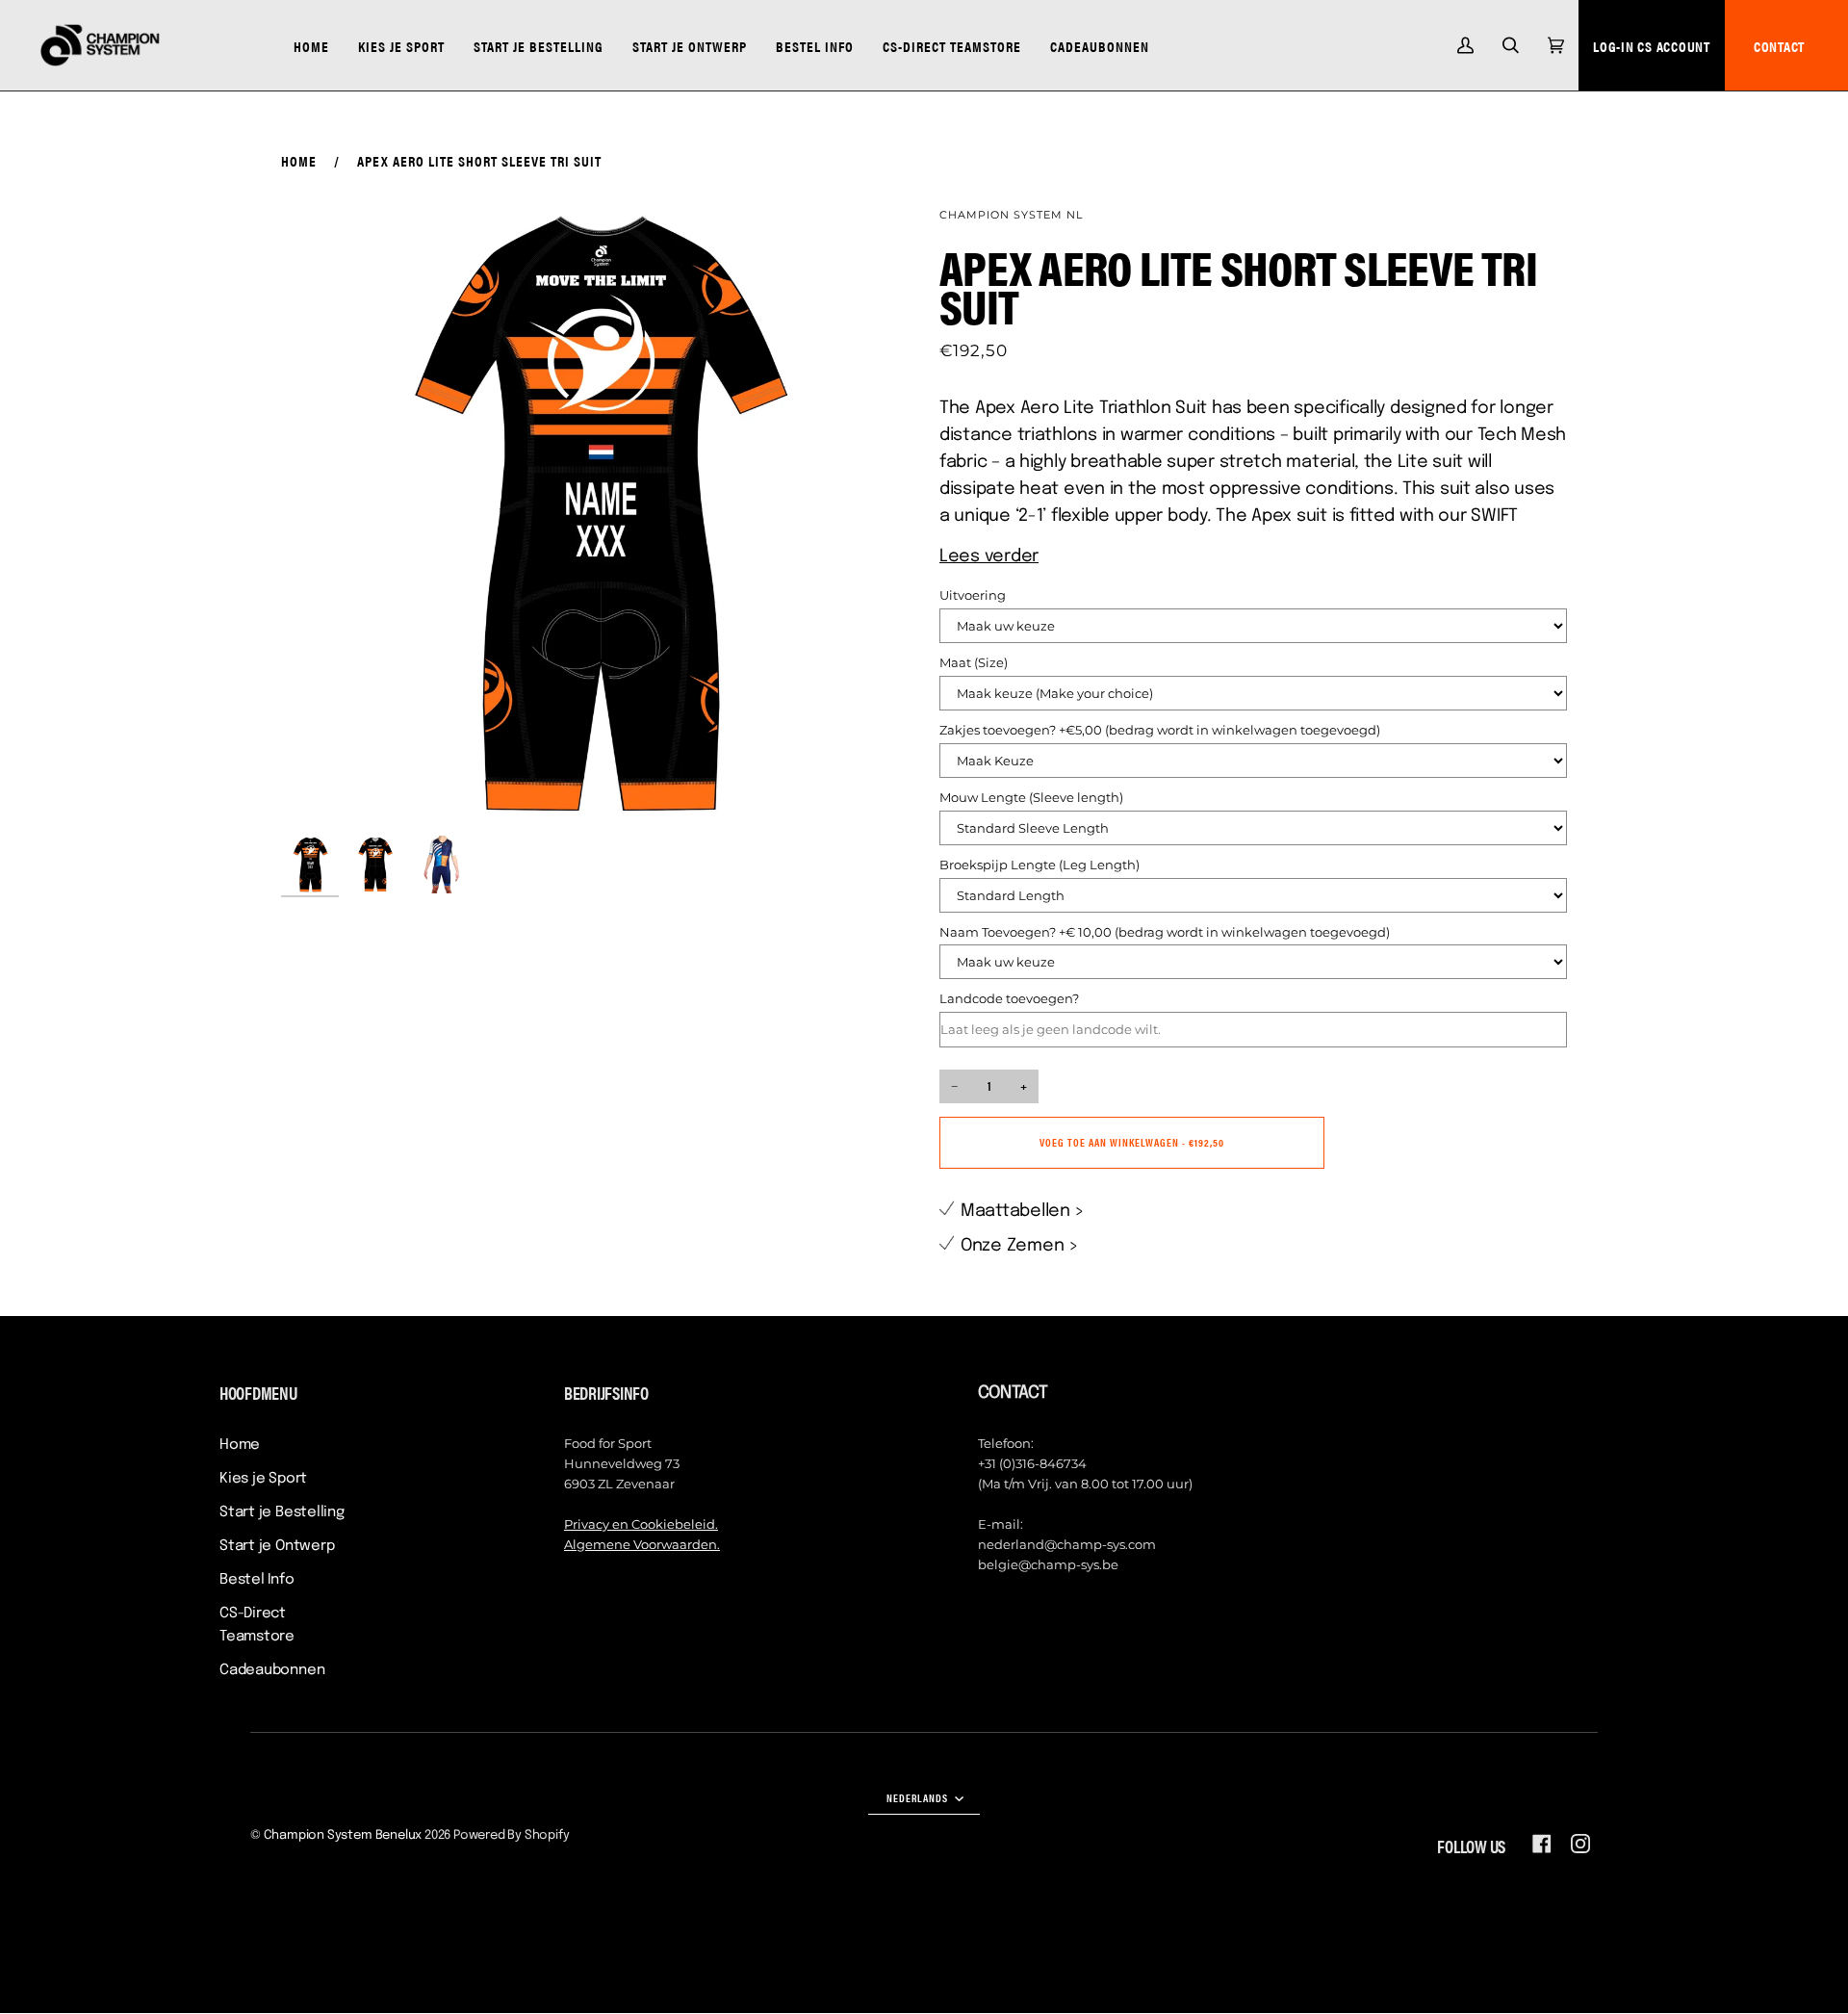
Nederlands (919, 1797)
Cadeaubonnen (272, 1670)
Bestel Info (257, 1580)
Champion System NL (1011, 215)
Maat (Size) (974, 662)
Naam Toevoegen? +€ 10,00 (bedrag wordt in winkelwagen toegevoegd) (1165, 932)
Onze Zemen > (1020, 1246)
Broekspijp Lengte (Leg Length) (1039, 865)
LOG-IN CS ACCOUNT (1652, 46)
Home (299, 160)
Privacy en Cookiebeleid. (641, 1524)
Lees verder (989, 556)
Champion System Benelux (343, 1835)
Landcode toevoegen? (1009, 998)
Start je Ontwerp (277, 1546)
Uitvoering (973, 595)
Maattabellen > (1023, 1211)
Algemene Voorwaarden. (642, 1544)
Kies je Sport (263, 1479)
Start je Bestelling (282, 1512)
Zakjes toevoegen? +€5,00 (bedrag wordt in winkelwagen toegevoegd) (1160, 730)
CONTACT (1779, 46)
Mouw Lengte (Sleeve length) (1031, 797)
